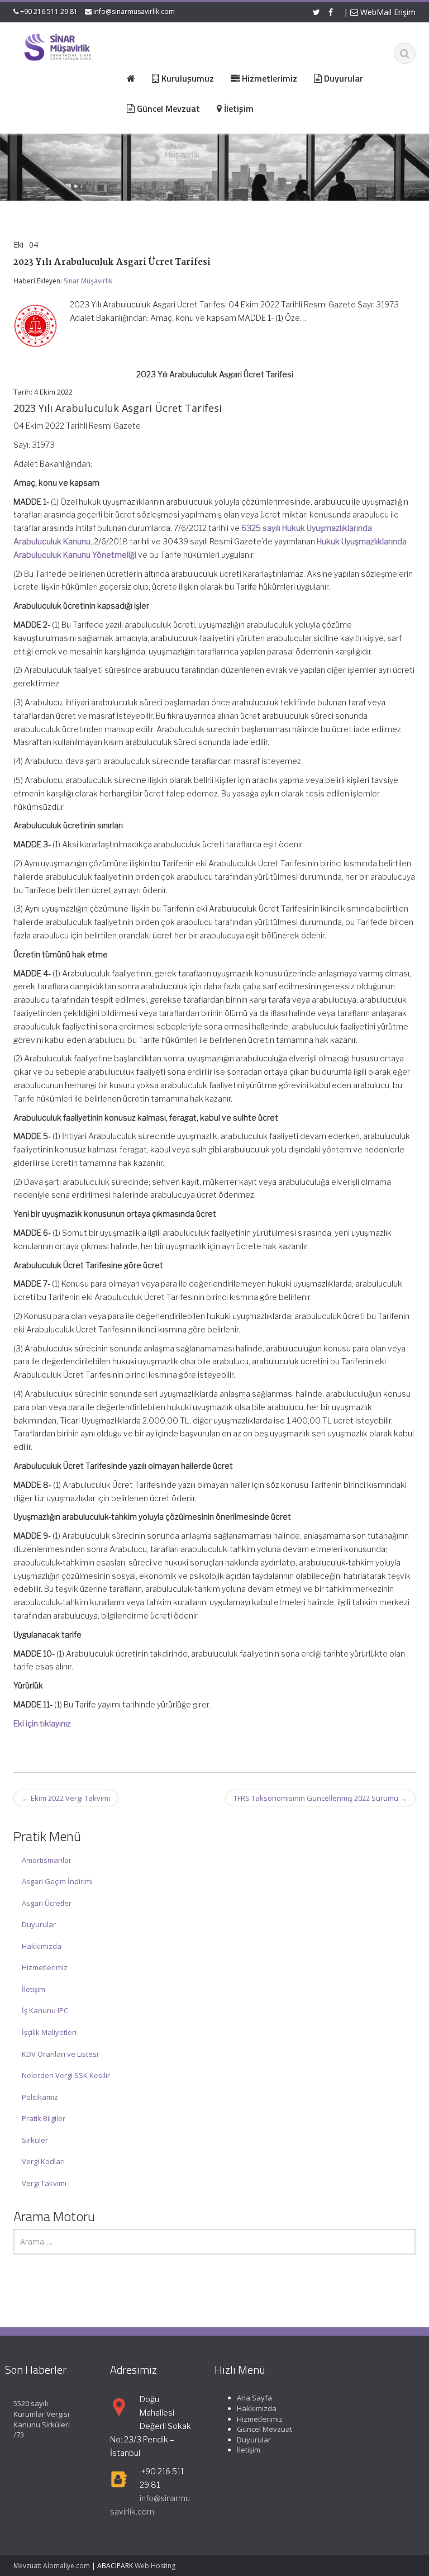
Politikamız (40, 2097)
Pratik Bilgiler (44, 2118)
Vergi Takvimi (44, 2183)
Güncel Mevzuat (264, 2429)
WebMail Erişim (387, 12)
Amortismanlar (47, 1860)
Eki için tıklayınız (42, 1723)
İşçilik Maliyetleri (49, 2032)
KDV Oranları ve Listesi (60, 2054)
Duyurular (39, 1924)
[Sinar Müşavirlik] (57, 47)
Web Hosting (155, 2566)
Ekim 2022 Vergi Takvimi (66, 1798)
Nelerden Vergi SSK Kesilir (66, 2075)
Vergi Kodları (43, 2161)
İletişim (34, 1989)
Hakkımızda (42, 1946)
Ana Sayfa (254, 2398)
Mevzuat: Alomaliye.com (52, 2566)
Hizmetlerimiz (45, 1967)
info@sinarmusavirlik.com (134, 11)
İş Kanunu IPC (45, 2010)
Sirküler (35, 2140)
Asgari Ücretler (47, 1903)
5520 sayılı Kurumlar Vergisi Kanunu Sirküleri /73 (42, 2419)
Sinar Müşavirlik (88, 281)
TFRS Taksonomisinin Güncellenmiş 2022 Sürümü (320, 1798)
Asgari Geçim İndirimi (57, 1881)
